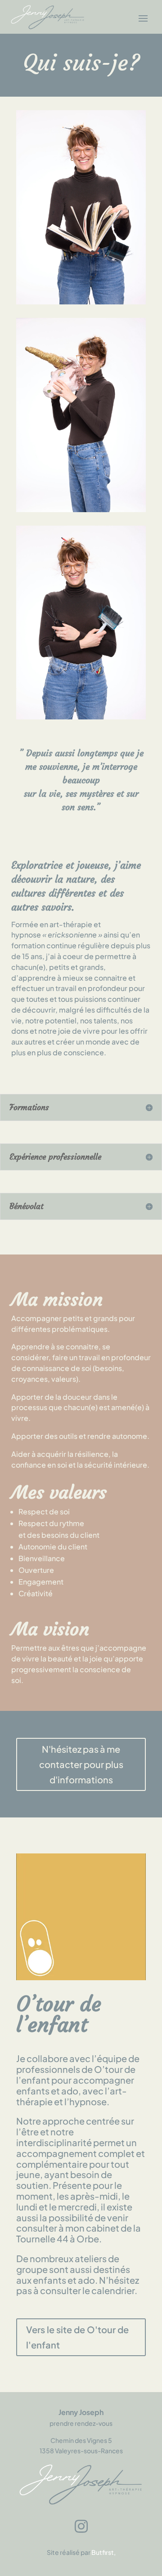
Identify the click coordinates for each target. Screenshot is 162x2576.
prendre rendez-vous (81, 2423)
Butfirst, (103, 2552)
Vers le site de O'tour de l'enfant (77, 2337)
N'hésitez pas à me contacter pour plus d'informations (81, 1764)
